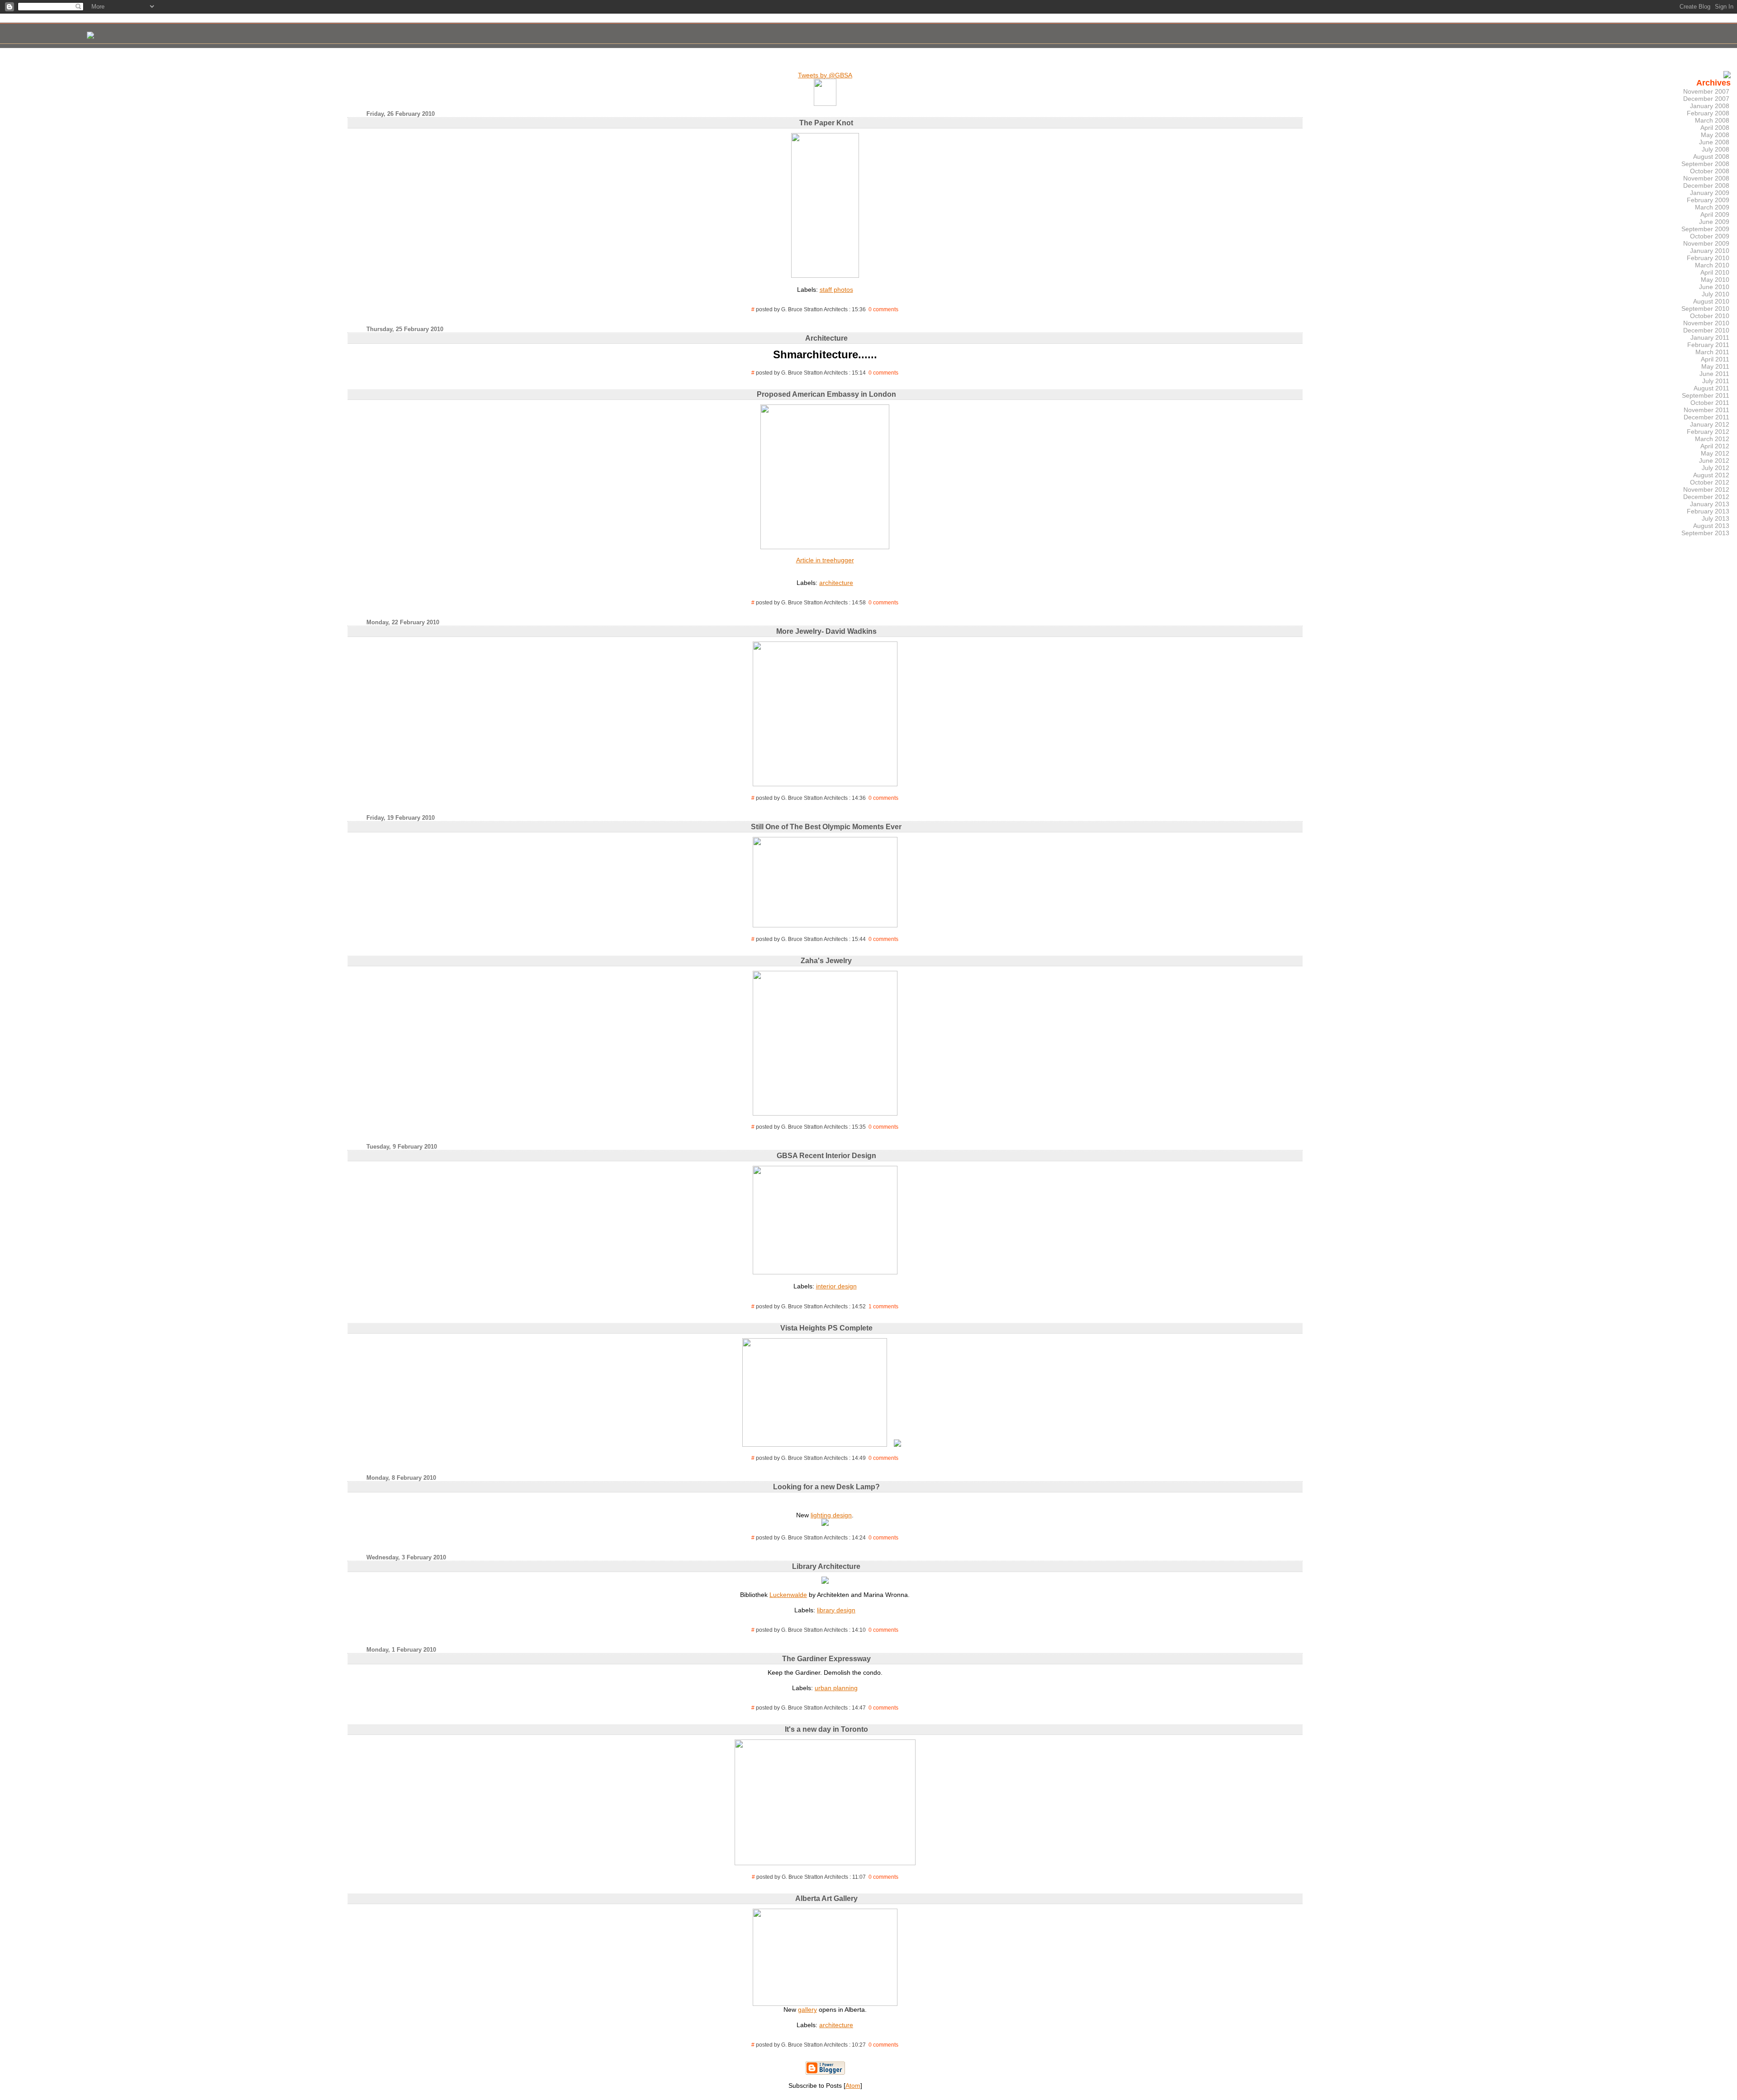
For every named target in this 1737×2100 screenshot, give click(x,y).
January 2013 (1710, 504)
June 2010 (1714, 287)
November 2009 (1706, 243)
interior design (836, 1286)
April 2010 (1715, 272)
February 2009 (1708, 200)
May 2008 (1715, 135)
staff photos (836, 290)
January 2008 (1710, 106)
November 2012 (1706, 489)
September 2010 (1705, 309)
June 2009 (1714, 222)
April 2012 (1715, 446)
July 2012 (1716, 468)
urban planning (836, 1688)
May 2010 (1715, 280)
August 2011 (1711, 388)
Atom (853, 2086)
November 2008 (1706, 178)
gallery (807, 2010)
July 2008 (1716, 149)
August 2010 (1711, 301)
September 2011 (1706, 395)
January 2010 (1710, 251)
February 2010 (1708, 258)
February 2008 (1708, 113)
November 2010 (1706, 323)
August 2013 (1711, 526)
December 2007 (1706, 99)
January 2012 (1710, 424)
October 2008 (1710, 171)
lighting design (831, 1515)
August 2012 (1711, 475)
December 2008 (1706, 185)
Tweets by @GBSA (825, 75)
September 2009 (1705, 229)
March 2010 (1712, 265)
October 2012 (1710, 482)
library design (836, 1610)
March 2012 (1712, 439)
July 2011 (1716, 381)
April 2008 (1715, 128)
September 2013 (1705, 533)
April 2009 (1715, 214)
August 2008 (1711, 157)
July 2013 (1716, 518)
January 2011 (1710, 337)
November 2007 (1706, 91)
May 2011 (1715, 366)
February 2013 (1708, 511)
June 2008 (1714, 142)
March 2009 (1712, 207)
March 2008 (1712, 120)
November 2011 (1706, 410)
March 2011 (1712, 352)
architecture (836, 583)
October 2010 (1710, 316)
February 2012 (1708, 432)
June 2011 (1714, 374)
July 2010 (1716, 294)
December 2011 (1706, 417)
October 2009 (1710, 236)
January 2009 (1710, 193)
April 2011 (1715, 359)
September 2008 (1705, 164)
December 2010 (1706, 330)
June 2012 (1714, 461)
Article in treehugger (825, 560)
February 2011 (1708, 345)
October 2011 (1710, 403)
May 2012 (1715, 453)
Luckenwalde (788, 1595)
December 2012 (1706, 497)
